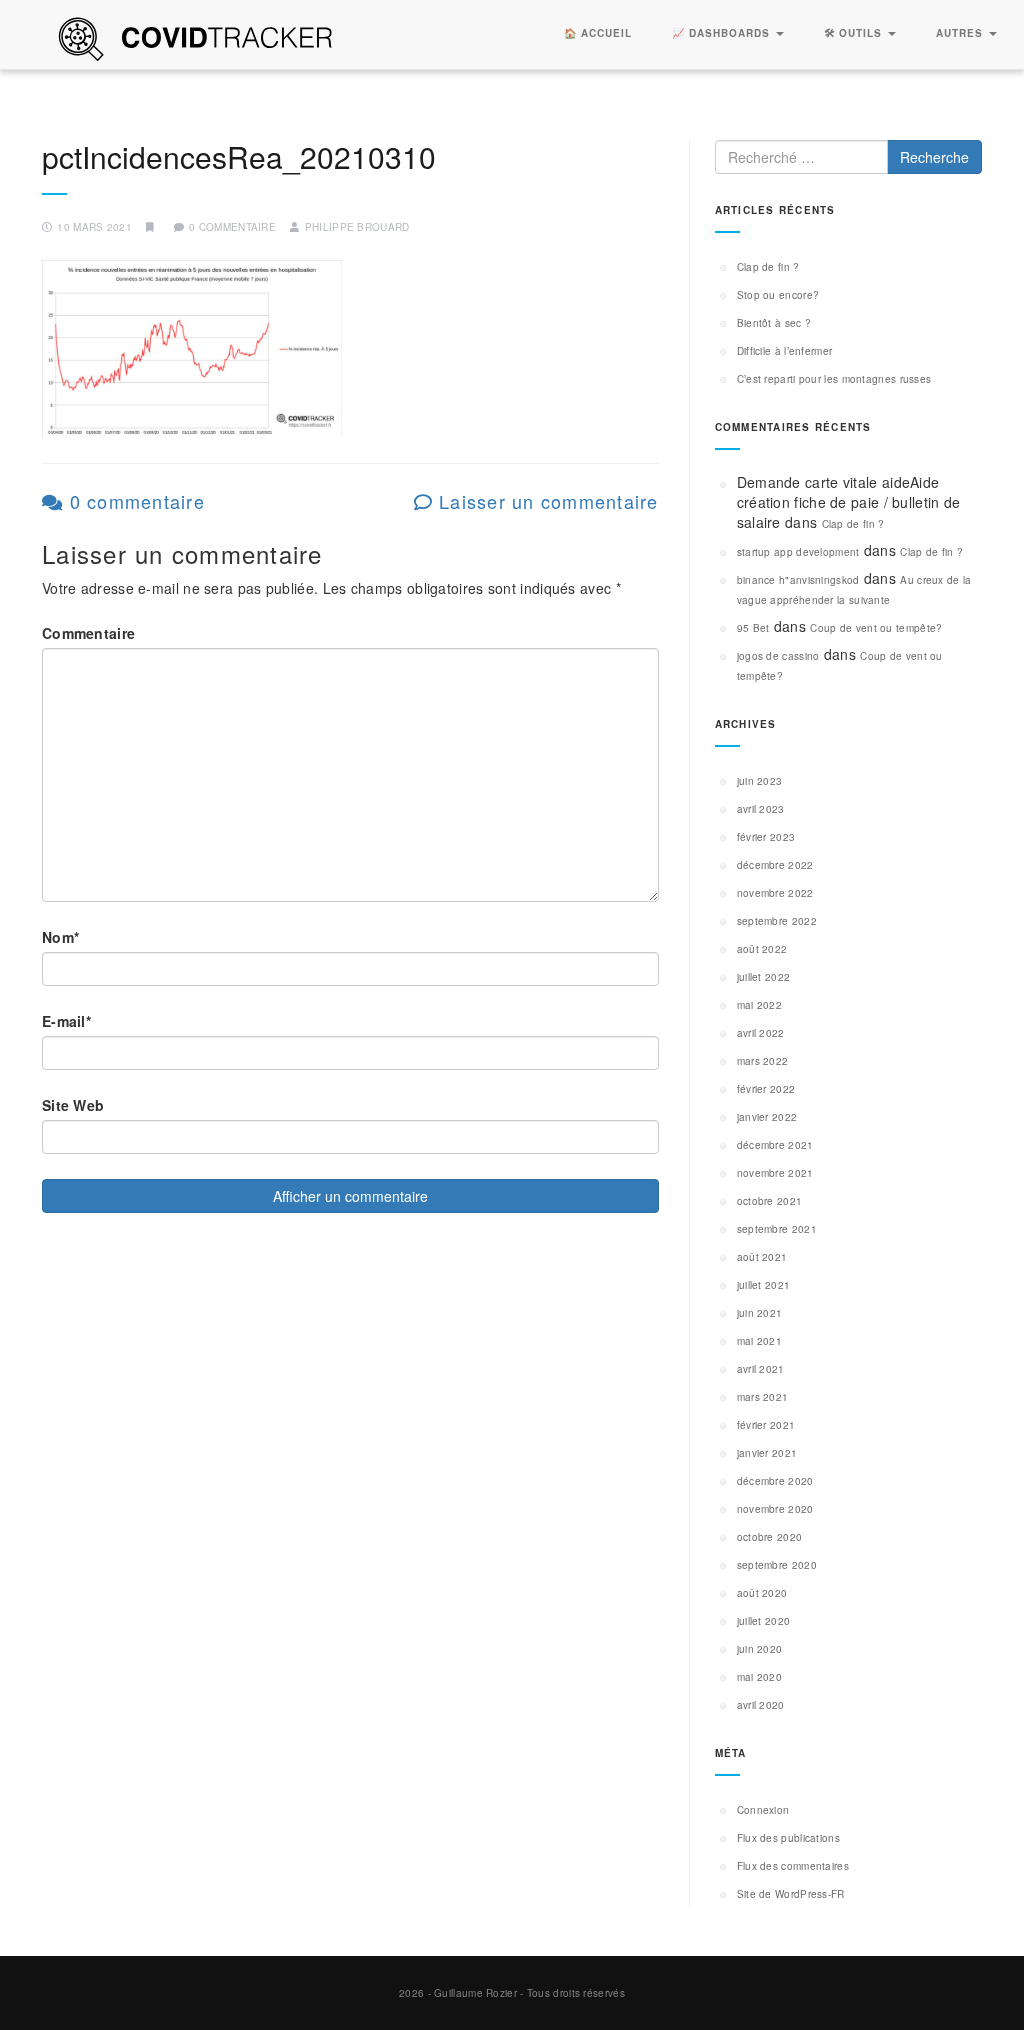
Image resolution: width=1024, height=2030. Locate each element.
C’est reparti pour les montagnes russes (834, 379)
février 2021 (766, 1425)
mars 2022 (763, 1061)
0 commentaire (134, 501)
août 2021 (762, 1257)
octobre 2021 (770, 1201)
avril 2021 (761, 1369)
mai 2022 (759, 1005)
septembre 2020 (777, 1565)
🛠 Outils (855, 33)
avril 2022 (761, 1033)
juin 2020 (760, 1649)
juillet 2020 (764, 1621)
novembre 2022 (775, 893)
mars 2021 (763, 1397)
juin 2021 (760, 1313)
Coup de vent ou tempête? (876, 628)
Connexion (763, 1810)
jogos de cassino (778, 656)
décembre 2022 (775, 865)
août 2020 (762, 1593)
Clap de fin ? (768, 267)
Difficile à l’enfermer (785, 351)
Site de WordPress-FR (791, 1894)
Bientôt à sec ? (774, 323)
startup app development (798, 552)
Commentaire (88, 633)
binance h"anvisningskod (798, 580)
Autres (961, 33)
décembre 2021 (775, 1145)
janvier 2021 (767, 1453)
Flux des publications (788, 1838)
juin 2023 (760, 781)
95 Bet (753, 628)
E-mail (66, 1021)
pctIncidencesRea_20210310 (239, 156)
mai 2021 (759, 1341)
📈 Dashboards (723, 33)
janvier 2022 (767, 1117)
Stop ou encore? (778, 295)
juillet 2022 (764, 977)
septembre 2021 (777, 1229)
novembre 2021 (775, 1173)
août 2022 (762, 949)
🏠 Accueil (598, 33)
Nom (60, 937)
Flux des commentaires (793, 1866)
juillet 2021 (764, 1285)
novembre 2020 (775, 1509)
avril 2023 (761, 809)
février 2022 (766, 1089)
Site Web (73, 1105)
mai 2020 (759, 1677)
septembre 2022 (777, 921)
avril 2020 (761, 1705)
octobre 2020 (770, 1537)
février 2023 (766, 837)
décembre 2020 (775, 1481)
